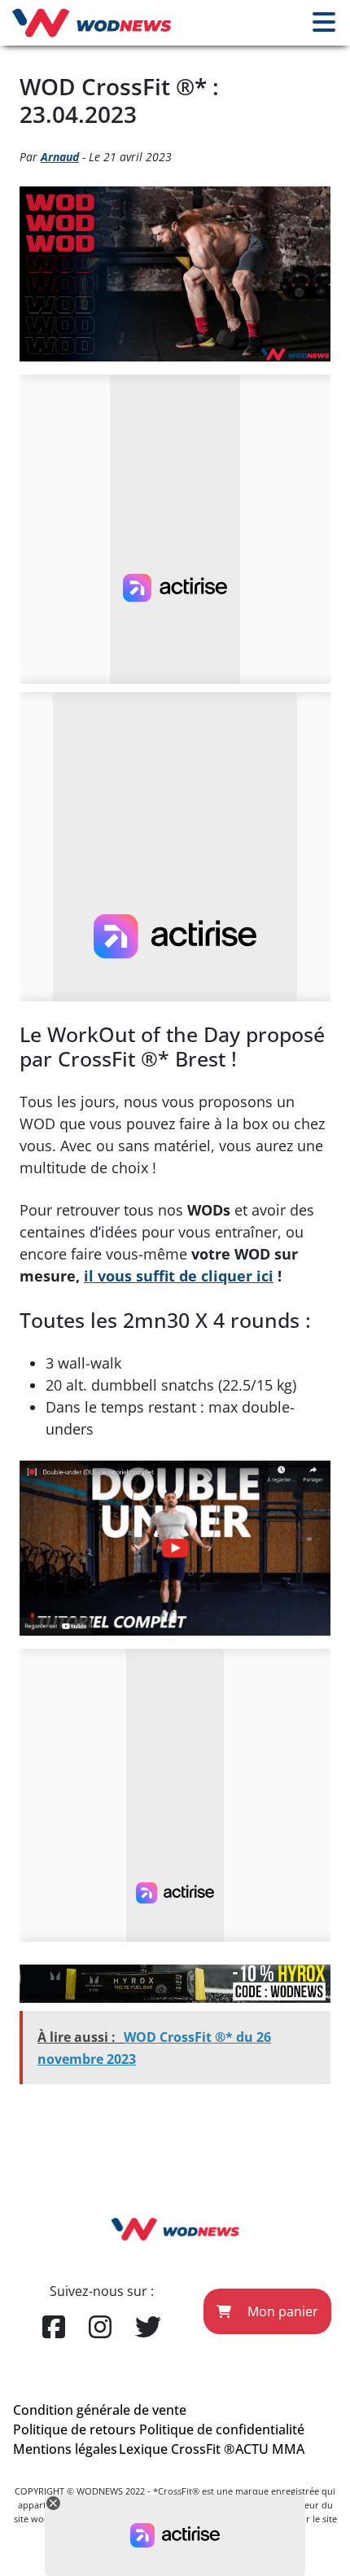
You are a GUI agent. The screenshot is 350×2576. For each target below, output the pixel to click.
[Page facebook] (54, 2328)
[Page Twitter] (148, 2328)
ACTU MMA (270, 2449)
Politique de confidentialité (222, 2429)
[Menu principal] (324, 23)
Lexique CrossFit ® (177, 2449)
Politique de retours (74, 2429)
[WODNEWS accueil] (92, 23)
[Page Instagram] (100, 2328)
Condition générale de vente (100, 2410)
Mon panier (281, 2311)
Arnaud (60, 157)
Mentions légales (65, 2449)
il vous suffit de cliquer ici (179, 1276)
